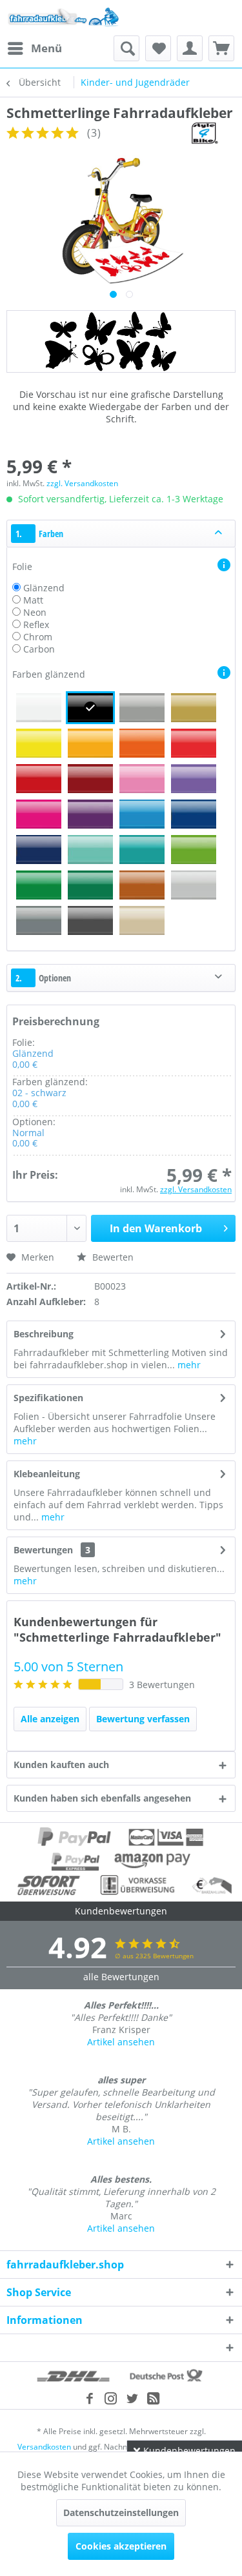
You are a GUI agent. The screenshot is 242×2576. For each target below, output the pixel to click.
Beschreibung (44, 1334)
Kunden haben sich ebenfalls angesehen (102, 1798)
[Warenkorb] (221, 48)
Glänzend (44, 588)
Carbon (39, 649)
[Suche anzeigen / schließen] (126, 48)
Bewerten (112, 1257)
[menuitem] (34, 48)
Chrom (38, 637)
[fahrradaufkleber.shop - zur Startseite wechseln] (64, 18)
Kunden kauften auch (61, 1765)
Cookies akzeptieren (121, 2546)
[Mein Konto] (190, 48)
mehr (188, 1365)
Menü (46, 48)
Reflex (36, 624)
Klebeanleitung (47, 1474)
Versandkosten (44, 2447)
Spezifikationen (48, 1398)
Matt (33, 600)
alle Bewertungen (121, 1977)
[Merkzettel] (158, 48)
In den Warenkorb (156, 1228)
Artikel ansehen (121, 2042)
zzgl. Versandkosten (82, 483)
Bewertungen (43, 1550)
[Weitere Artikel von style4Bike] (204, 133)
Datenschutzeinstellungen (121, 2512)
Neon (35, 612)
